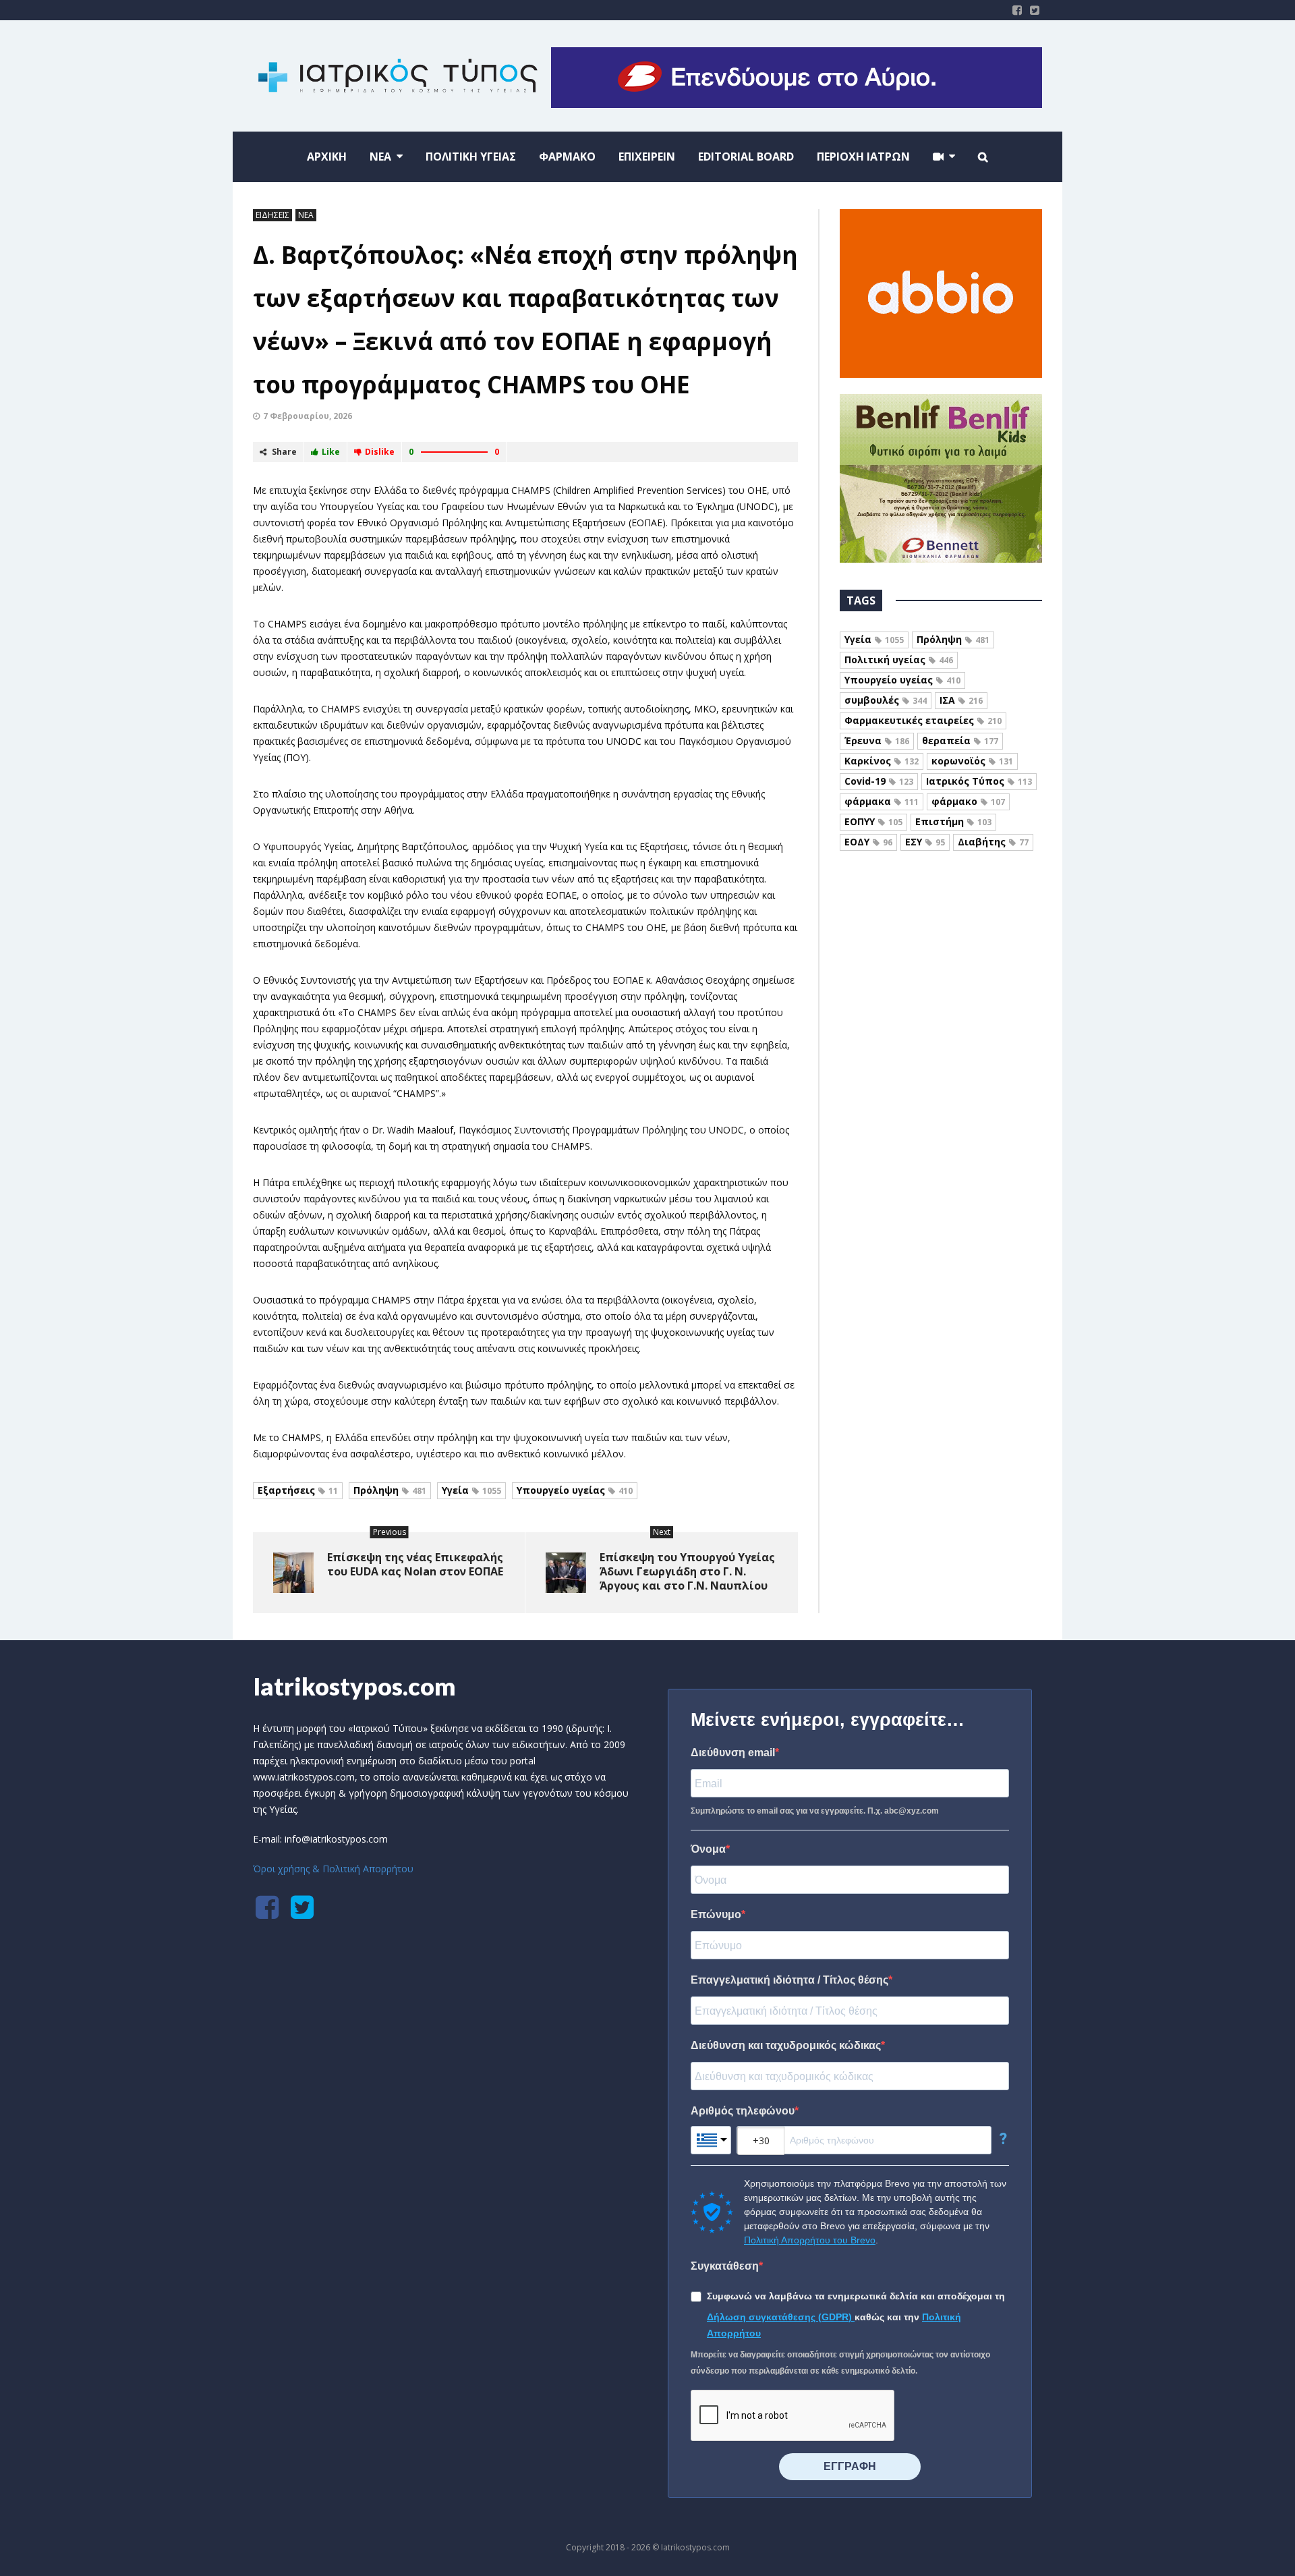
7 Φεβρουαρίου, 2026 (308, 416)
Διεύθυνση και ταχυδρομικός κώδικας (786, 2045)
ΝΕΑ (306, 215)
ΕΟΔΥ (868, 842)
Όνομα (708, 1849)
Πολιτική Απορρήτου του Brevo (810, 2240)
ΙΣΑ (961, 700)
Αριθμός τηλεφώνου (743, 2111)
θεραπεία (960, 740)
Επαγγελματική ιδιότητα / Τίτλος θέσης (789, 1980)
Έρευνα (877, 740)
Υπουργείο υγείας (575, 1490)
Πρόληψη (390, 1490)
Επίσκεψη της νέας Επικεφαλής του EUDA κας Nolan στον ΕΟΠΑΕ (415, 1564)
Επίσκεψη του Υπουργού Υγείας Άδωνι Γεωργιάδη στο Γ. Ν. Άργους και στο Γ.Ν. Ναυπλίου (687, 1571)
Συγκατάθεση (725, 2266)
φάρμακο (968, 801)
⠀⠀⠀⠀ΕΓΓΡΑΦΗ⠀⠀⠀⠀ (850, 2466)
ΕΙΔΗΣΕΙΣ (272, 215)
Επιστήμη (953, 821)
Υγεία (471, 1490)
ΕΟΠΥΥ (873, 821)
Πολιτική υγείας (899, 660)
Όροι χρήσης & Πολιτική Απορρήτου (333, 1869)
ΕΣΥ (925, 842)
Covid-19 (879, 781)
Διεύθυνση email (733, 1753)
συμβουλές (886, 700)
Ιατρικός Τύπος (979, 781)
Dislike (380, 452)
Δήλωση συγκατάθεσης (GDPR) (781, 2317)
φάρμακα (882, 801)
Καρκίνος (882, 761)
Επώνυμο (716, 1914)
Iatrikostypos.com (354, 1686)
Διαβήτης (993, 842)
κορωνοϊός (972, 761)
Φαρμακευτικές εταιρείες (923, 720)
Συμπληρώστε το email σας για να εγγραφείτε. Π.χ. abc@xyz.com (815, 1811)
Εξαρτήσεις (298, 1490)
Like (331, 452)
